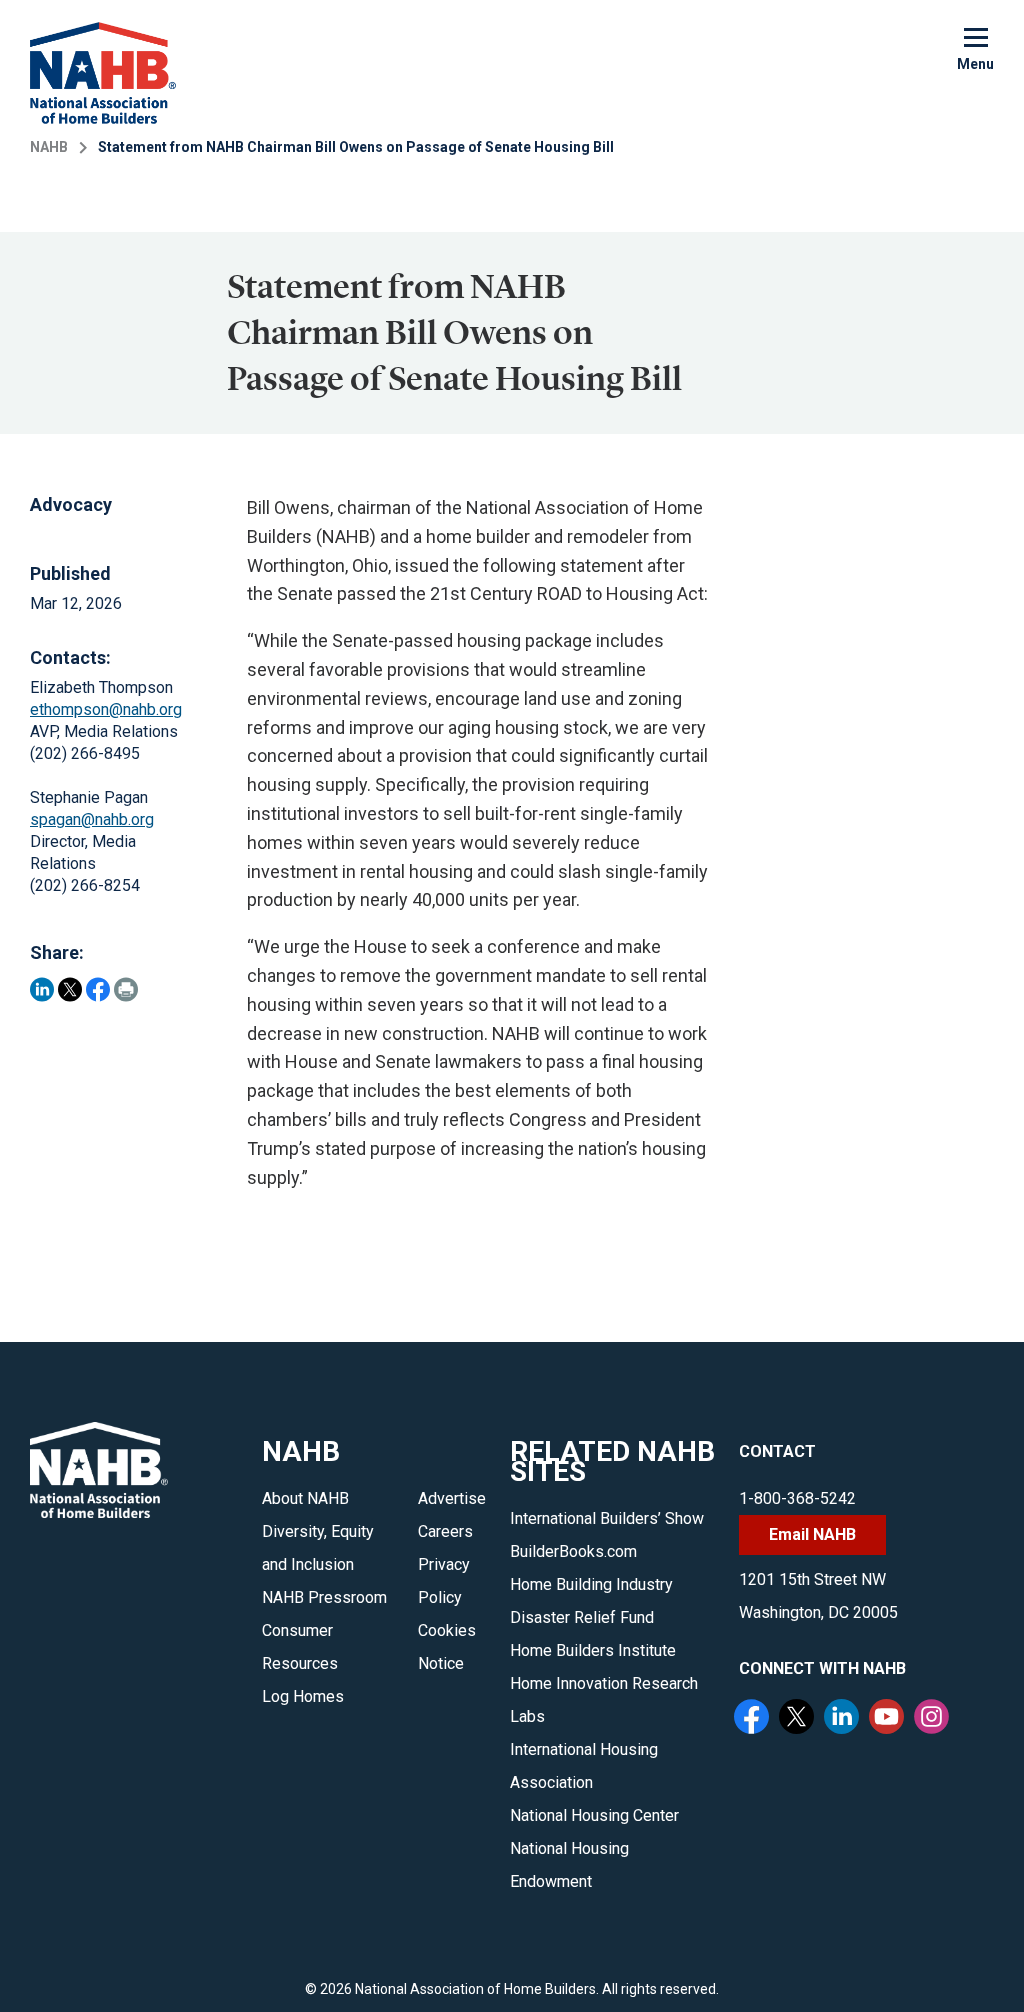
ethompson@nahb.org (106, 709)
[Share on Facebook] (98, 989)
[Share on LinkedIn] (42, 989)
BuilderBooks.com (573, 1551)
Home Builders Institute (593, 1650)
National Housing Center (594, 1815)
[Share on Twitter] (70, 989)
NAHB (49, 147)
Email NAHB (812, 1534)
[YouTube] (889, 1719)
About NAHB (305, 1498)
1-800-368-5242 (797, 1498)
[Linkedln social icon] (844, 1719)
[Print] (126, 989)
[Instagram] (934, 1719)
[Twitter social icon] (799, 1719)
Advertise (452, 1498)
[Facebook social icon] (754, 1719)
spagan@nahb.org (92, 819)
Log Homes (303, 1696)
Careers (445, 1531)
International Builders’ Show (607, 1518)
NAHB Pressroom (324, 1597)
